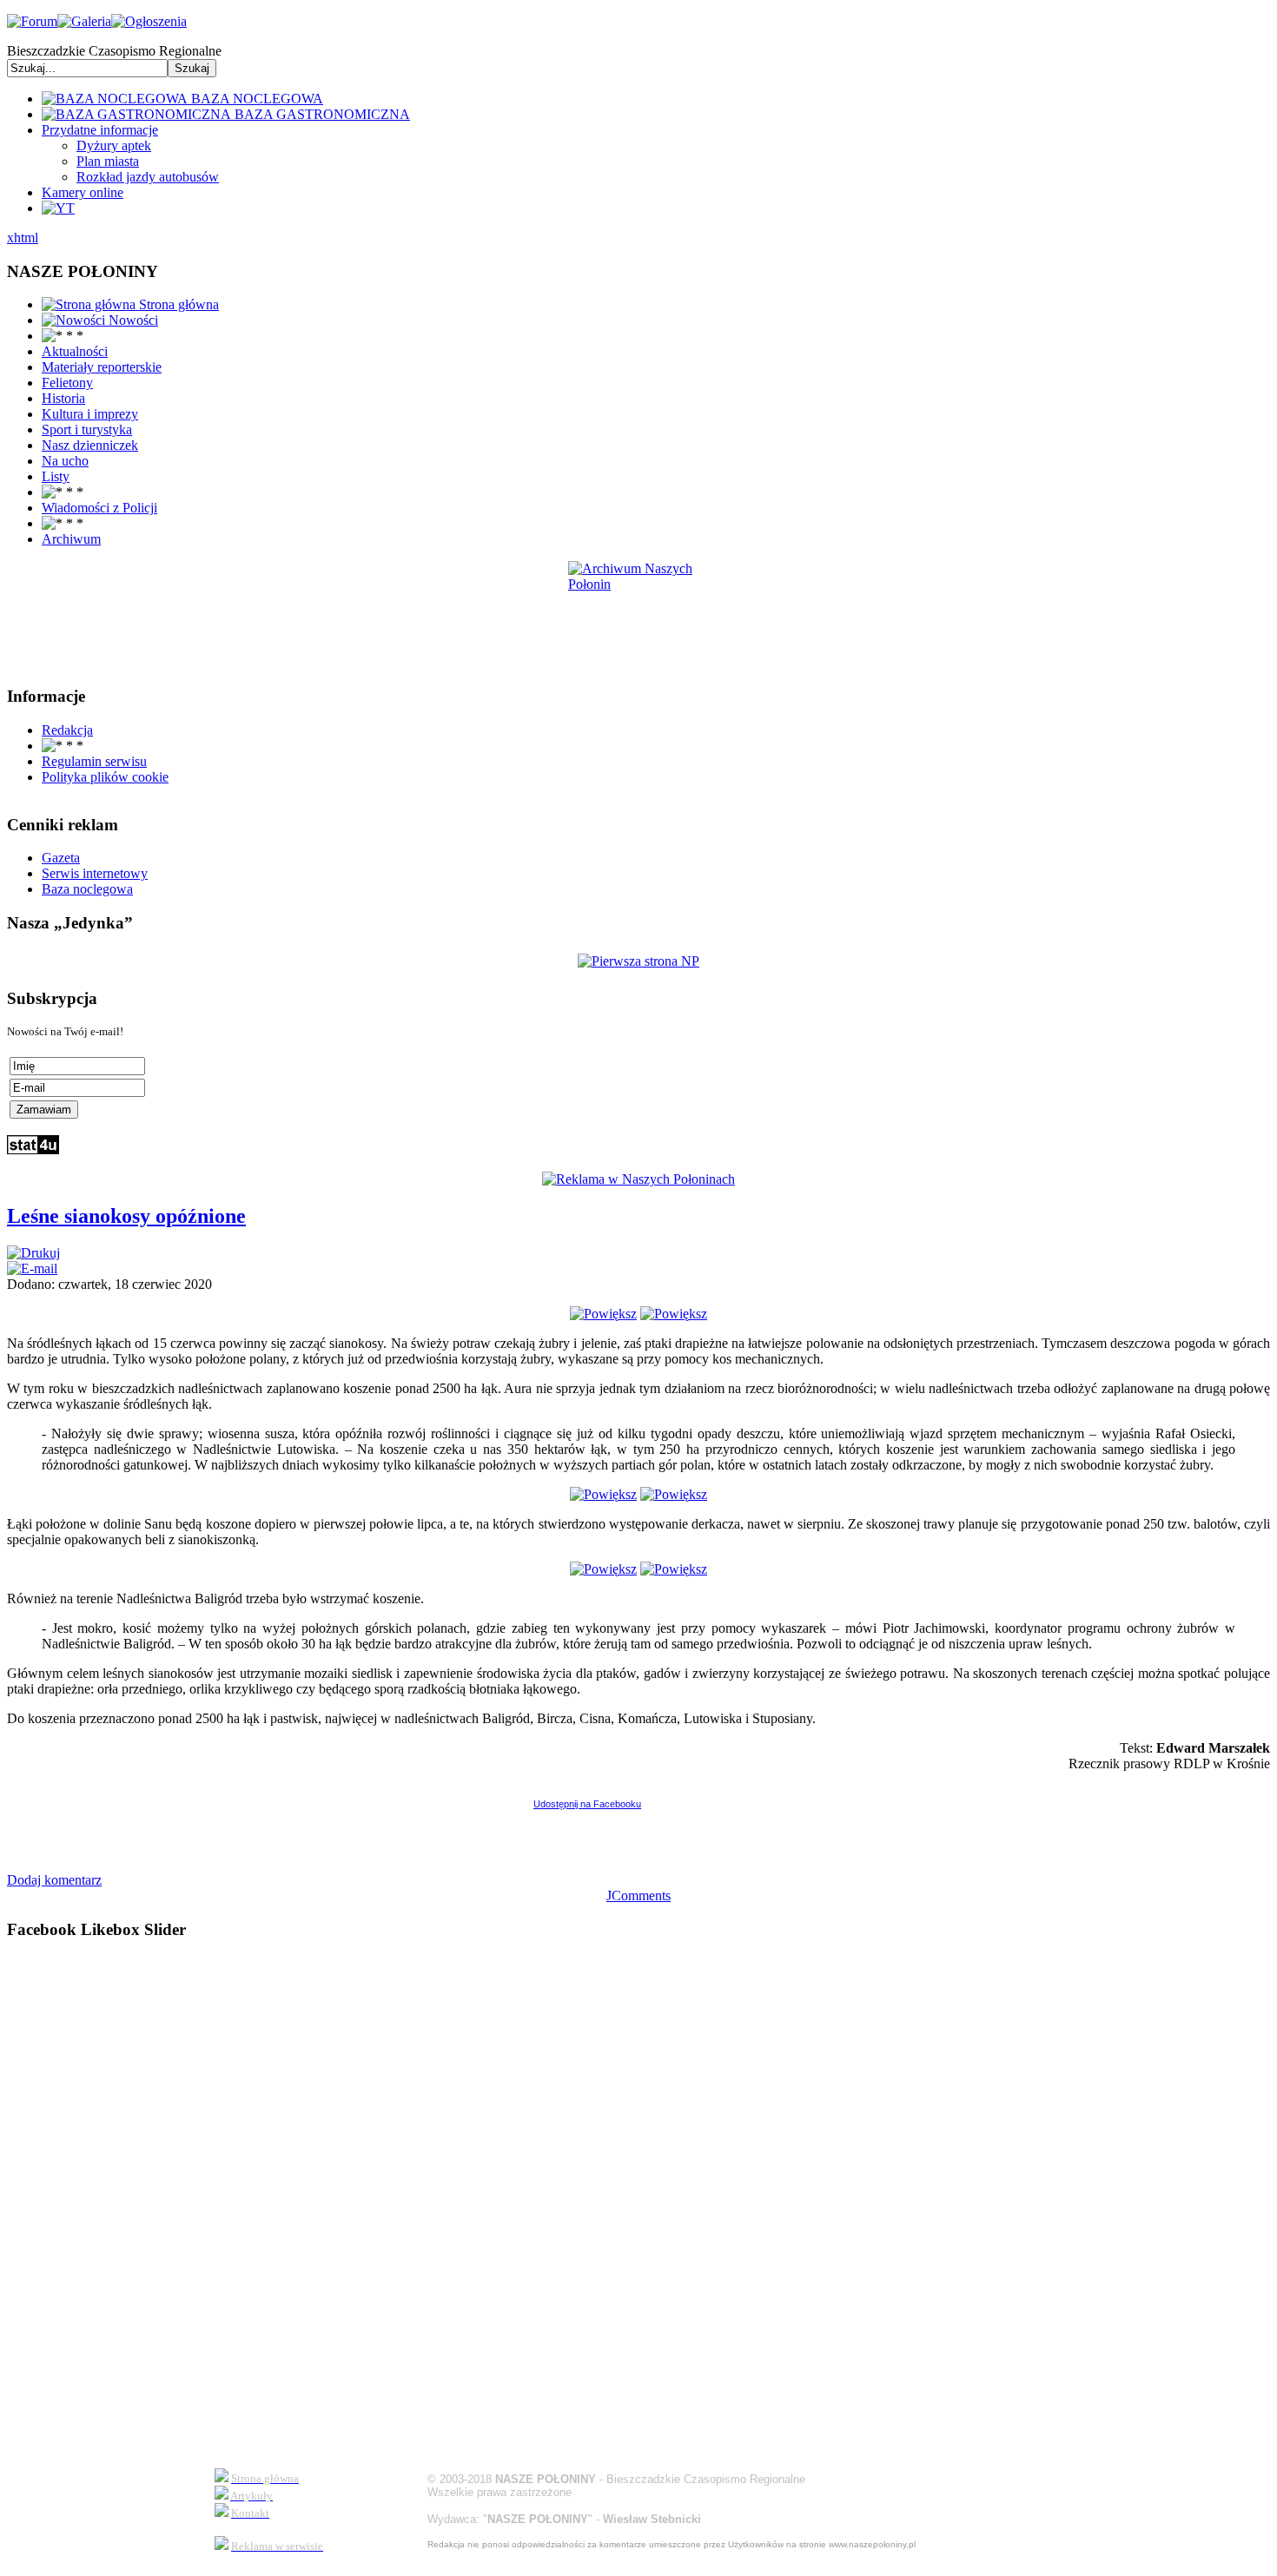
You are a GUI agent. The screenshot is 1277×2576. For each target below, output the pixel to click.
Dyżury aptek (114, 145)
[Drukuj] (33, 1253)
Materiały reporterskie (102, 367)
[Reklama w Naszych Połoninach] (638, 1179)
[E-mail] (32, 1268)
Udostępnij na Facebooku (587, 1804)
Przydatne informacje (100, 130)
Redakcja (67, 730)
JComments (638, 1896)
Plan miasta (108, 161)
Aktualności (75, 351)
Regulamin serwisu (94, 761)
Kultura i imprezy (90, 414)
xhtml (23, 238)
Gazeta (61, 858)
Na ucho (65, 461)
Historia (63, 398)
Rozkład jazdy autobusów (148, 177)
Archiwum (71, 539)
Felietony (67, 383)
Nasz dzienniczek (90, 445)
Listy (56, 476)
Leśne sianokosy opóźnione (126, 1216)
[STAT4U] (33, 1149)
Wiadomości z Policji (99, 508)
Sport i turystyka (87, 429)
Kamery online (83, 192)
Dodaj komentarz (54, 1880)
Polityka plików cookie (105, 777)
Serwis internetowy (95, 873)
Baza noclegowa (87, 889)
